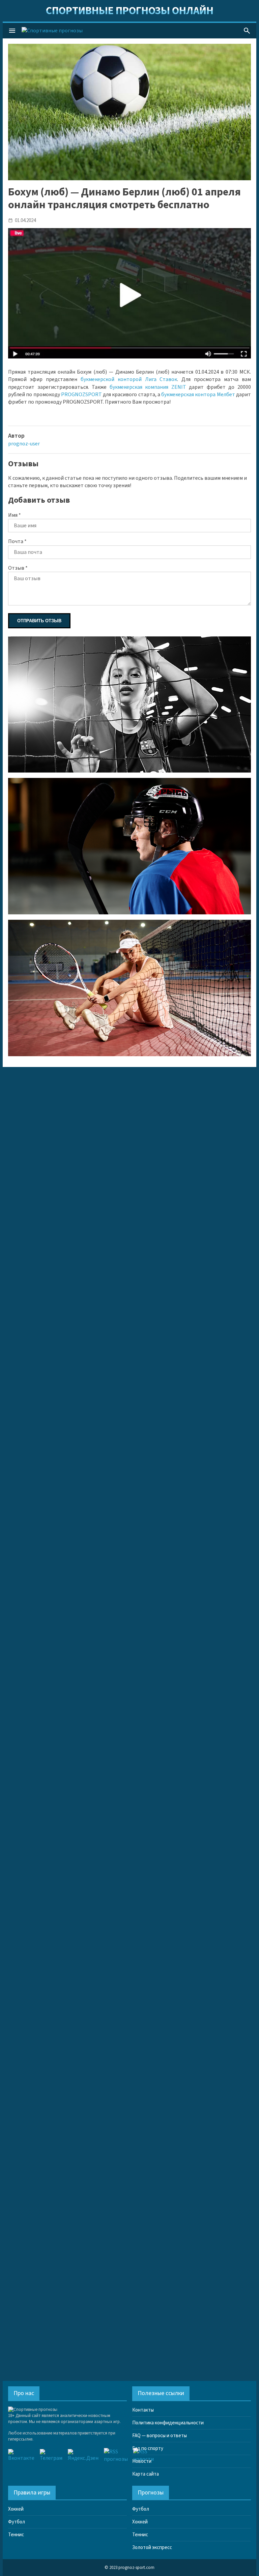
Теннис (16, 2535)
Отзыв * (18, 568)
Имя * (15, 515)
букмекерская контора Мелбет (198, 395)
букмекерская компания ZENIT (148, 387)
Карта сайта (146, 2474)
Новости (142, 2461)
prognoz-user (24, 444)
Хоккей (16, 2509)
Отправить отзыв (39, 621)
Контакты (143, 2410)
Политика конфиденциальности (168, 2423)
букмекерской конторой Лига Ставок (129, 379)
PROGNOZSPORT (81, 395)
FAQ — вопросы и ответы (160, 2436)
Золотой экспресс (152, 2548)
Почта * (17, 541)
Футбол (17, 2522)
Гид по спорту (148, 2448)
